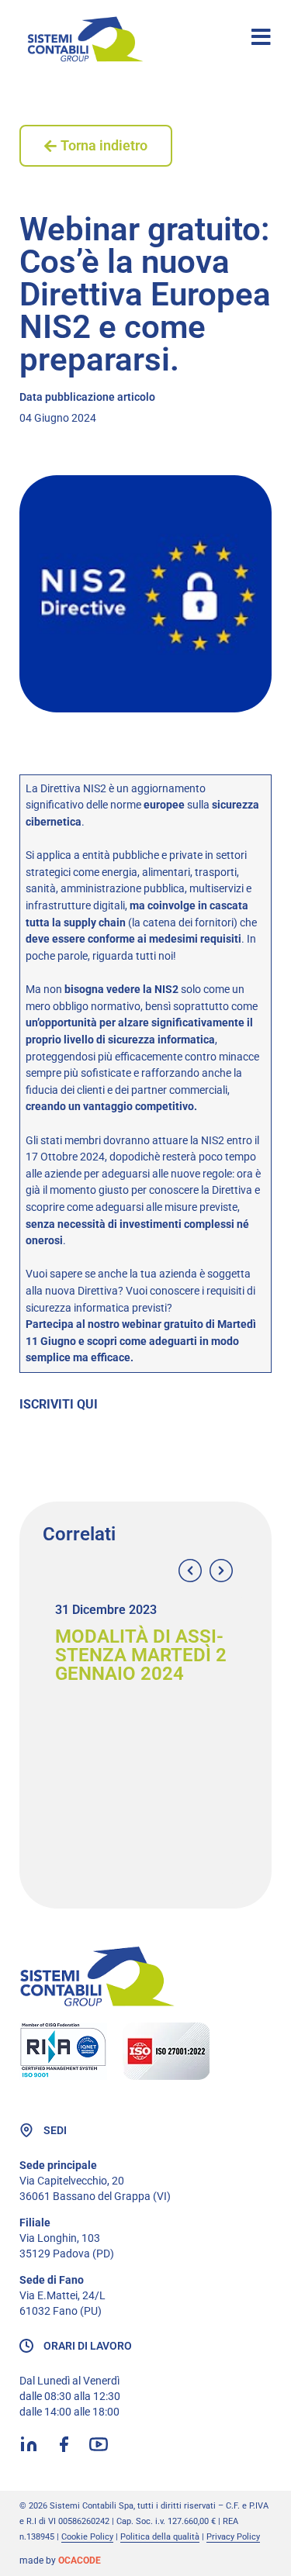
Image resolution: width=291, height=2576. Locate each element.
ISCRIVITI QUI (59, 1404)
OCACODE (80, 2560)
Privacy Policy (233, 2537)
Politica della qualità (160, 2537)
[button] (190, 1571)
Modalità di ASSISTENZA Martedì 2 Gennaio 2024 (141, 1655)
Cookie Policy (87, 2537)
